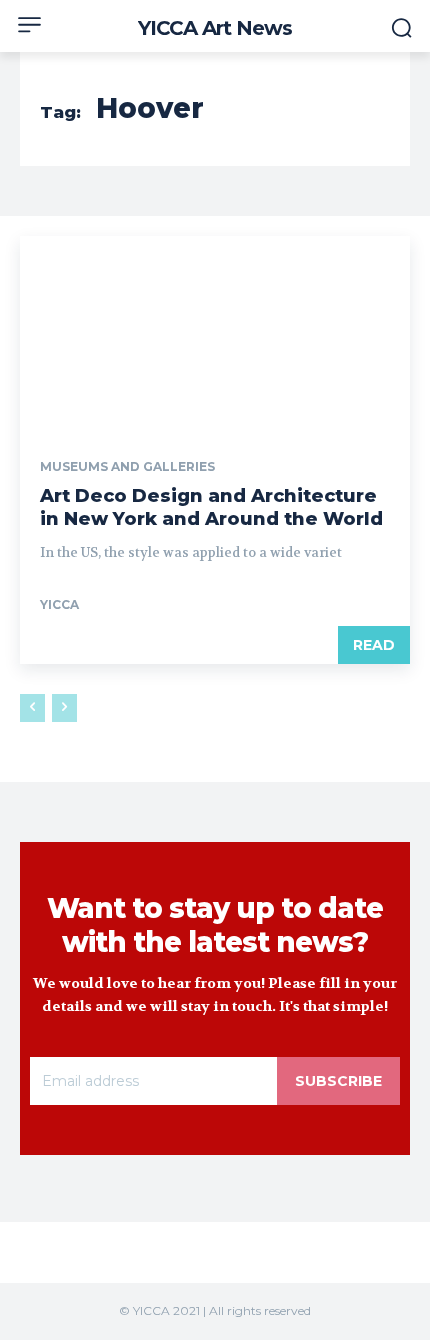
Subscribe (338, 1081)
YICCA (59, 604)
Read (374, 645)
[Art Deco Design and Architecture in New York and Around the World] (215, 333)
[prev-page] (32, 708)
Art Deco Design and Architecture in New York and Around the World (211, 507)
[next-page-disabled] (64, 708)
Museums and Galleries (127, 467)
